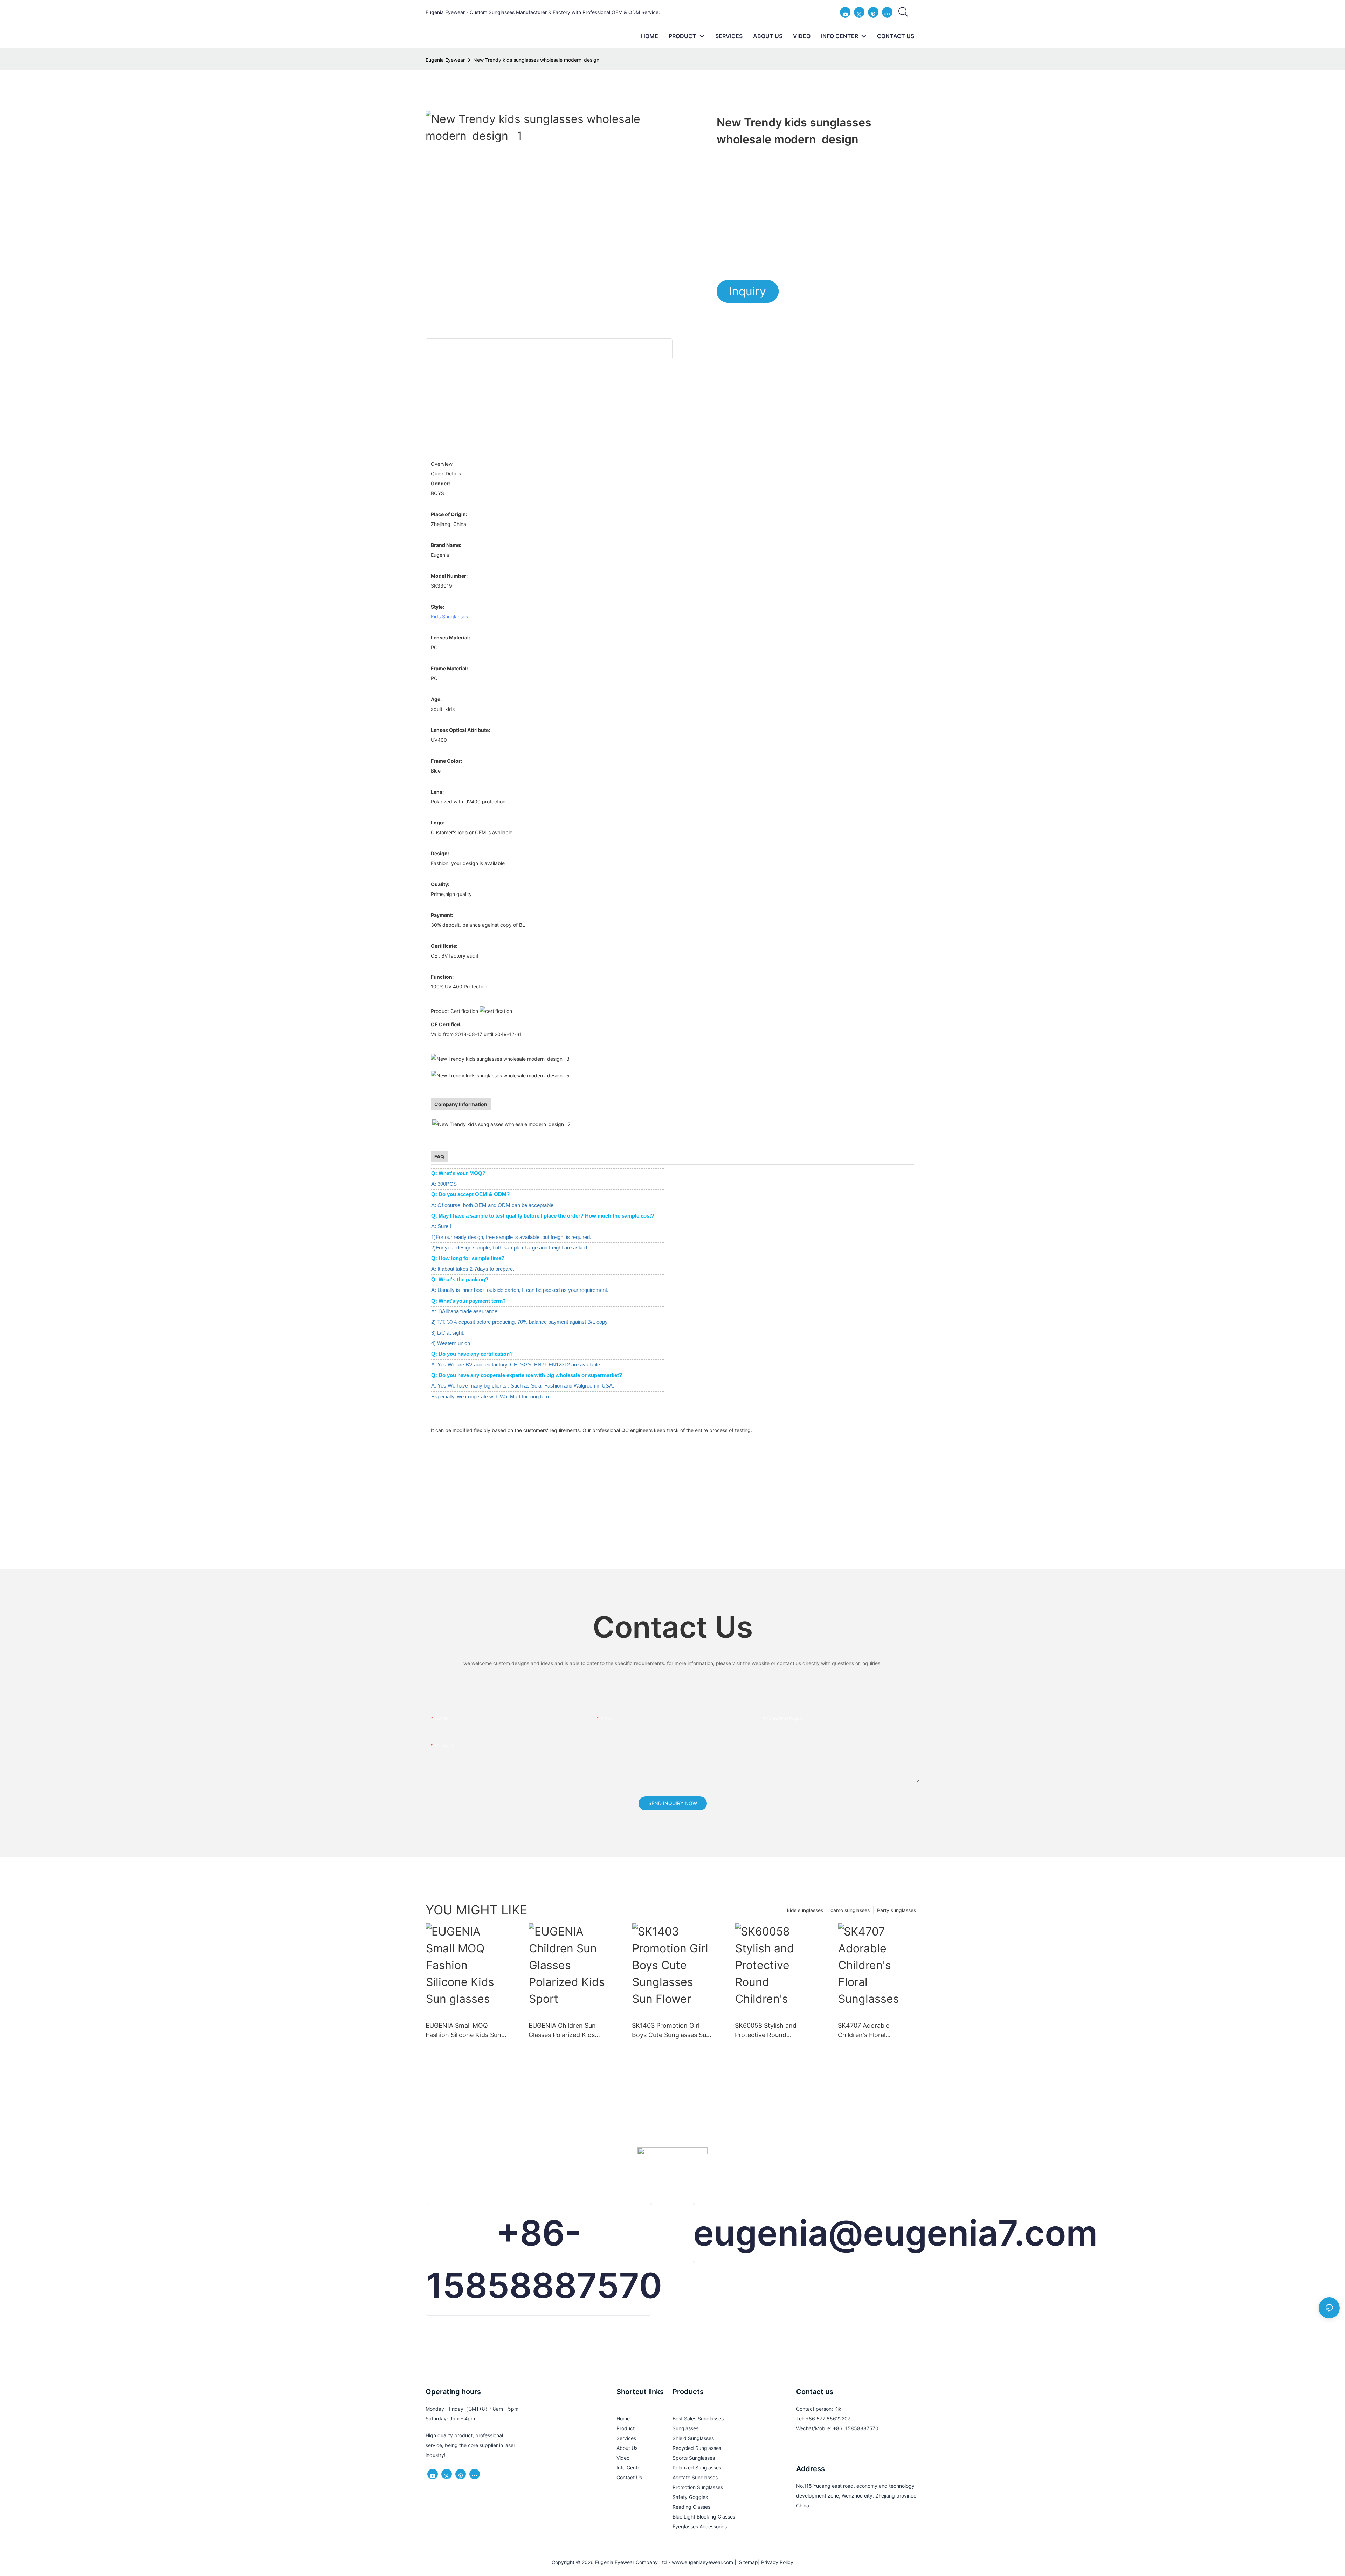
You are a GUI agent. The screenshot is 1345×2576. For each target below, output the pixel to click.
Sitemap (747, 2562)
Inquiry (748, 291)
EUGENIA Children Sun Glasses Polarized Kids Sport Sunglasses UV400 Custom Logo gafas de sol (567, 2031)
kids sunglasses (805, 1910)
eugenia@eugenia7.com (895, 2233)
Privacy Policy (777, 2562)
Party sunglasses (896, 1910)
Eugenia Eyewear (445, 60)
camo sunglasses (850, 1910)
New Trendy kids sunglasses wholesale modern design (537, 60)
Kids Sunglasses (449, 616)
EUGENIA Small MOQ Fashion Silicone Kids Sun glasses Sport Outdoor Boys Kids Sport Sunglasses (463, 2031)
